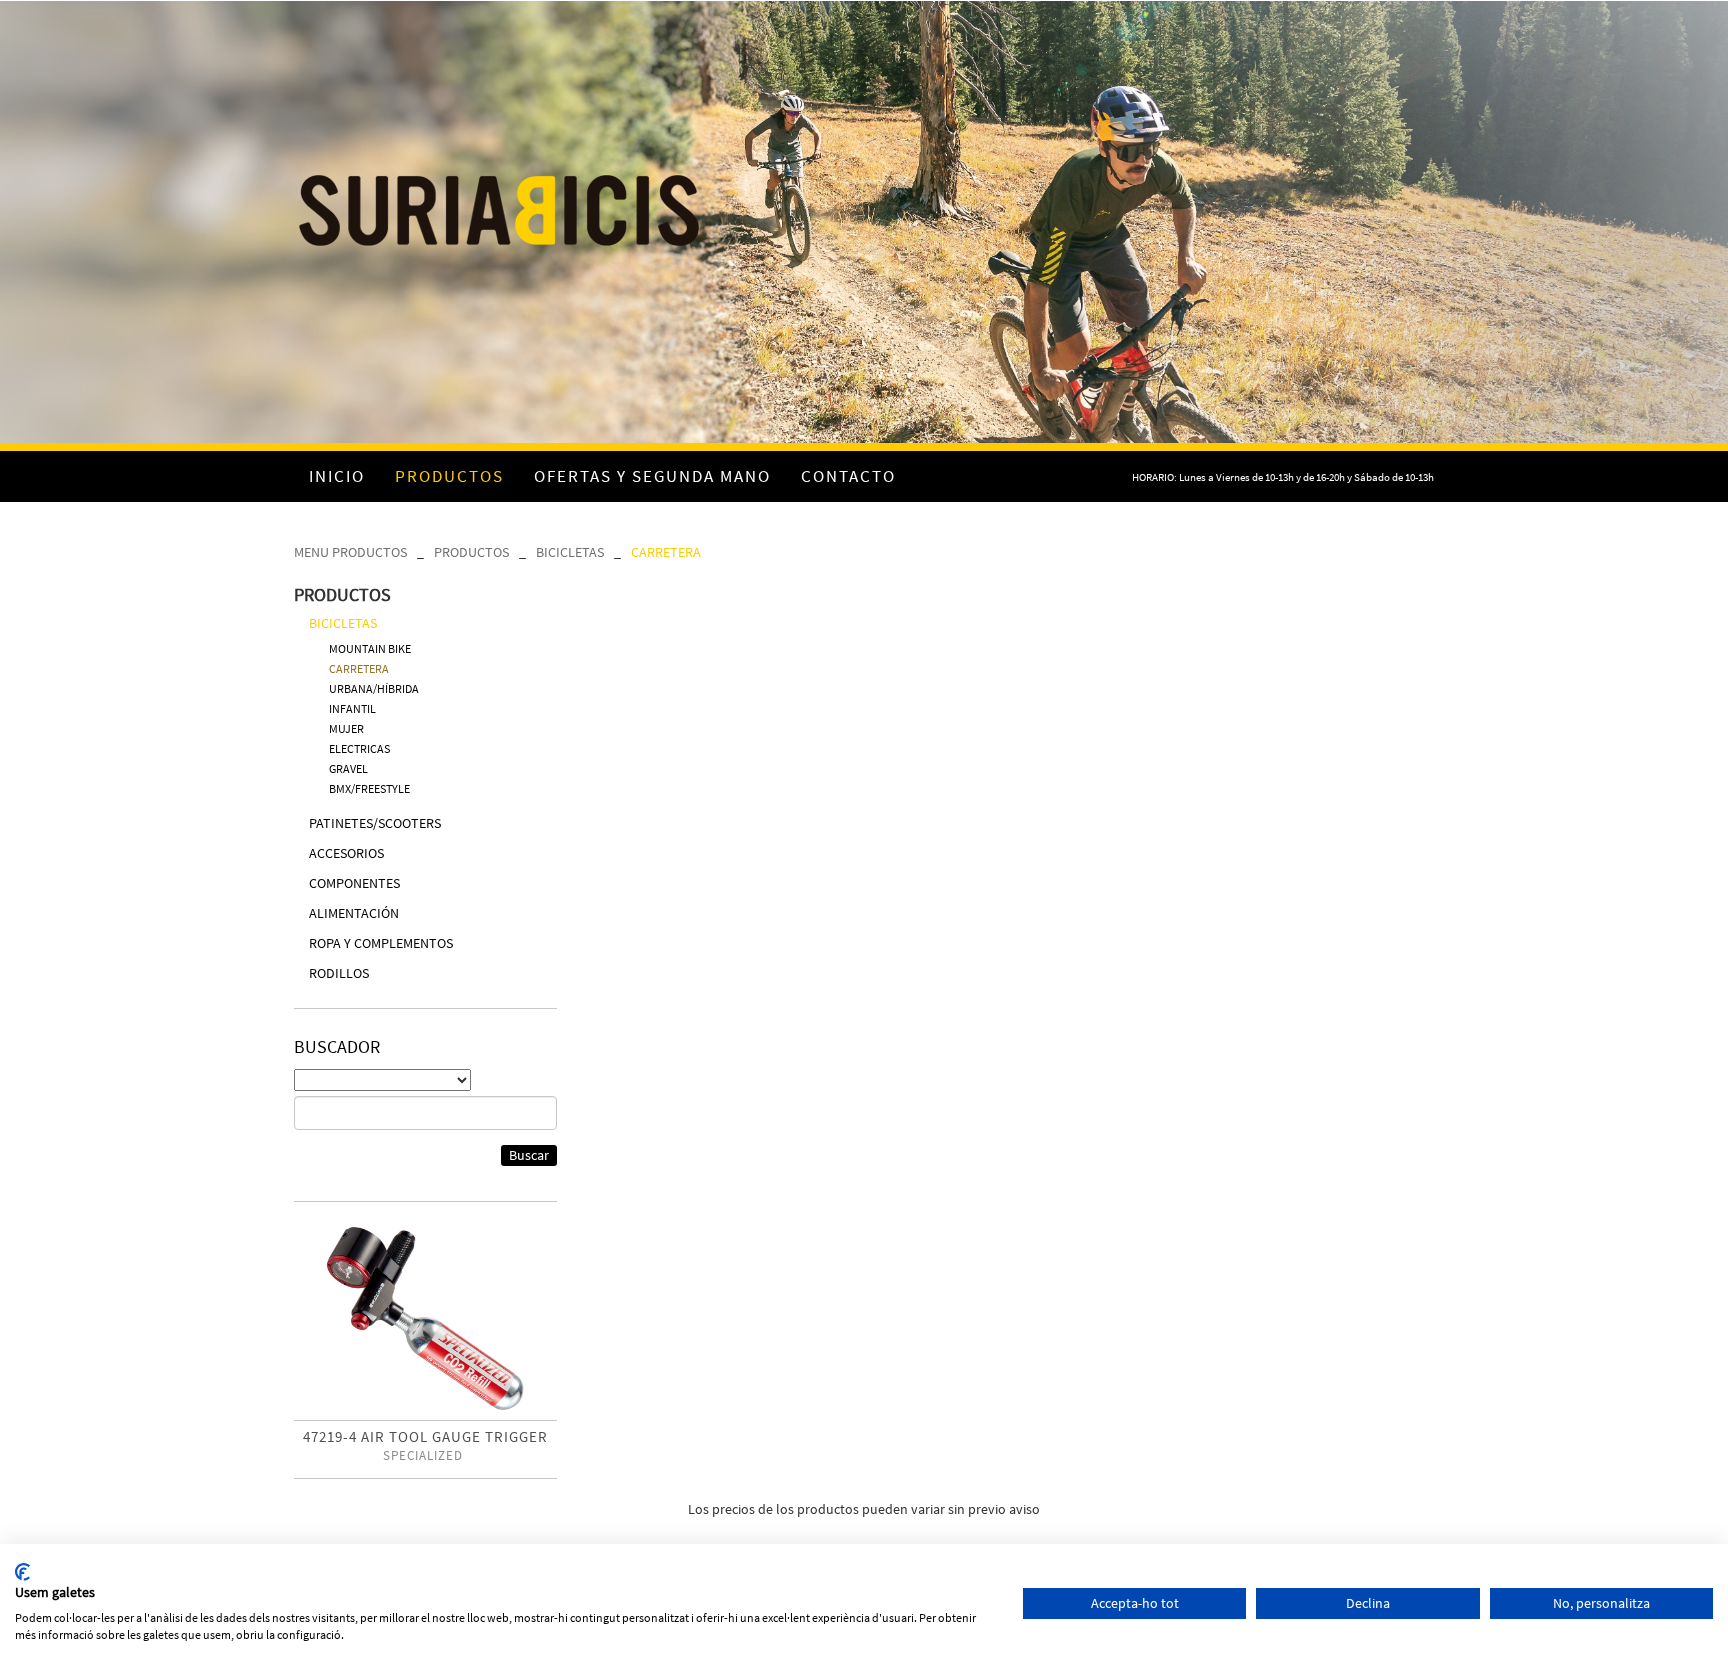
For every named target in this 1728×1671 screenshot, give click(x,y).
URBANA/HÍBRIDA (374, 688)
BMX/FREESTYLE (369, 788)
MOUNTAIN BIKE (370, 648)
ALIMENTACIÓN (354, 913)
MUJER (346, 728)
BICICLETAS (570, 552)
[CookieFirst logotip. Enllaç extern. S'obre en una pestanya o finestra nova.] (22, 1572)
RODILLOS (339, 973)
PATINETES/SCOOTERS (375, 823)
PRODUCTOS (471, 552)
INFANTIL (352, 708)
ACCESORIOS (346, 853)
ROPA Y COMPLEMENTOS (381, 943)
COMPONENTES (354, 883)
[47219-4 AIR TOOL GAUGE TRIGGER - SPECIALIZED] (425, 1318)
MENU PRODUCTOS (350, 552)
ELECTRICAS (359, 748)
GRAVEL (348, 768)
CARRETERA (666, 552)
